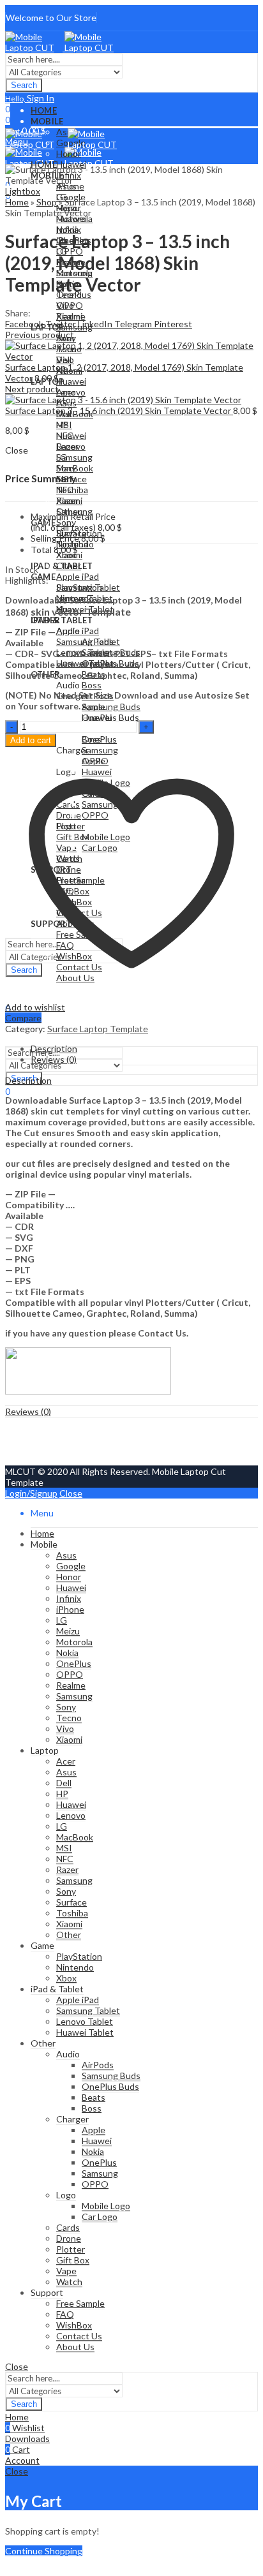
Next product (32, 389)
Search (24, 85)
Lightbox (23, 191)
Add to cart (31, 740)
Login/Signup (31, 1493)
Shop (47, 202)
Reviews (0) (28, 1411)
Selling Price (55, 538)
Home (17, 202)
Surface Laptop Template (98, 1029)
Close (71, 1493)
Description (28, 1080)
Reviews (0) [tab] (54, 1059)
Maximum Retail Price (73, 522)
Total (41, 550)
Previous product (40, 335)
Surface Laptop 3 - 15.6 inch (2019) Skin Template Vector (119, 411)
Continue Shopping (44, 2551)
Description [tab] (54, 1048)
